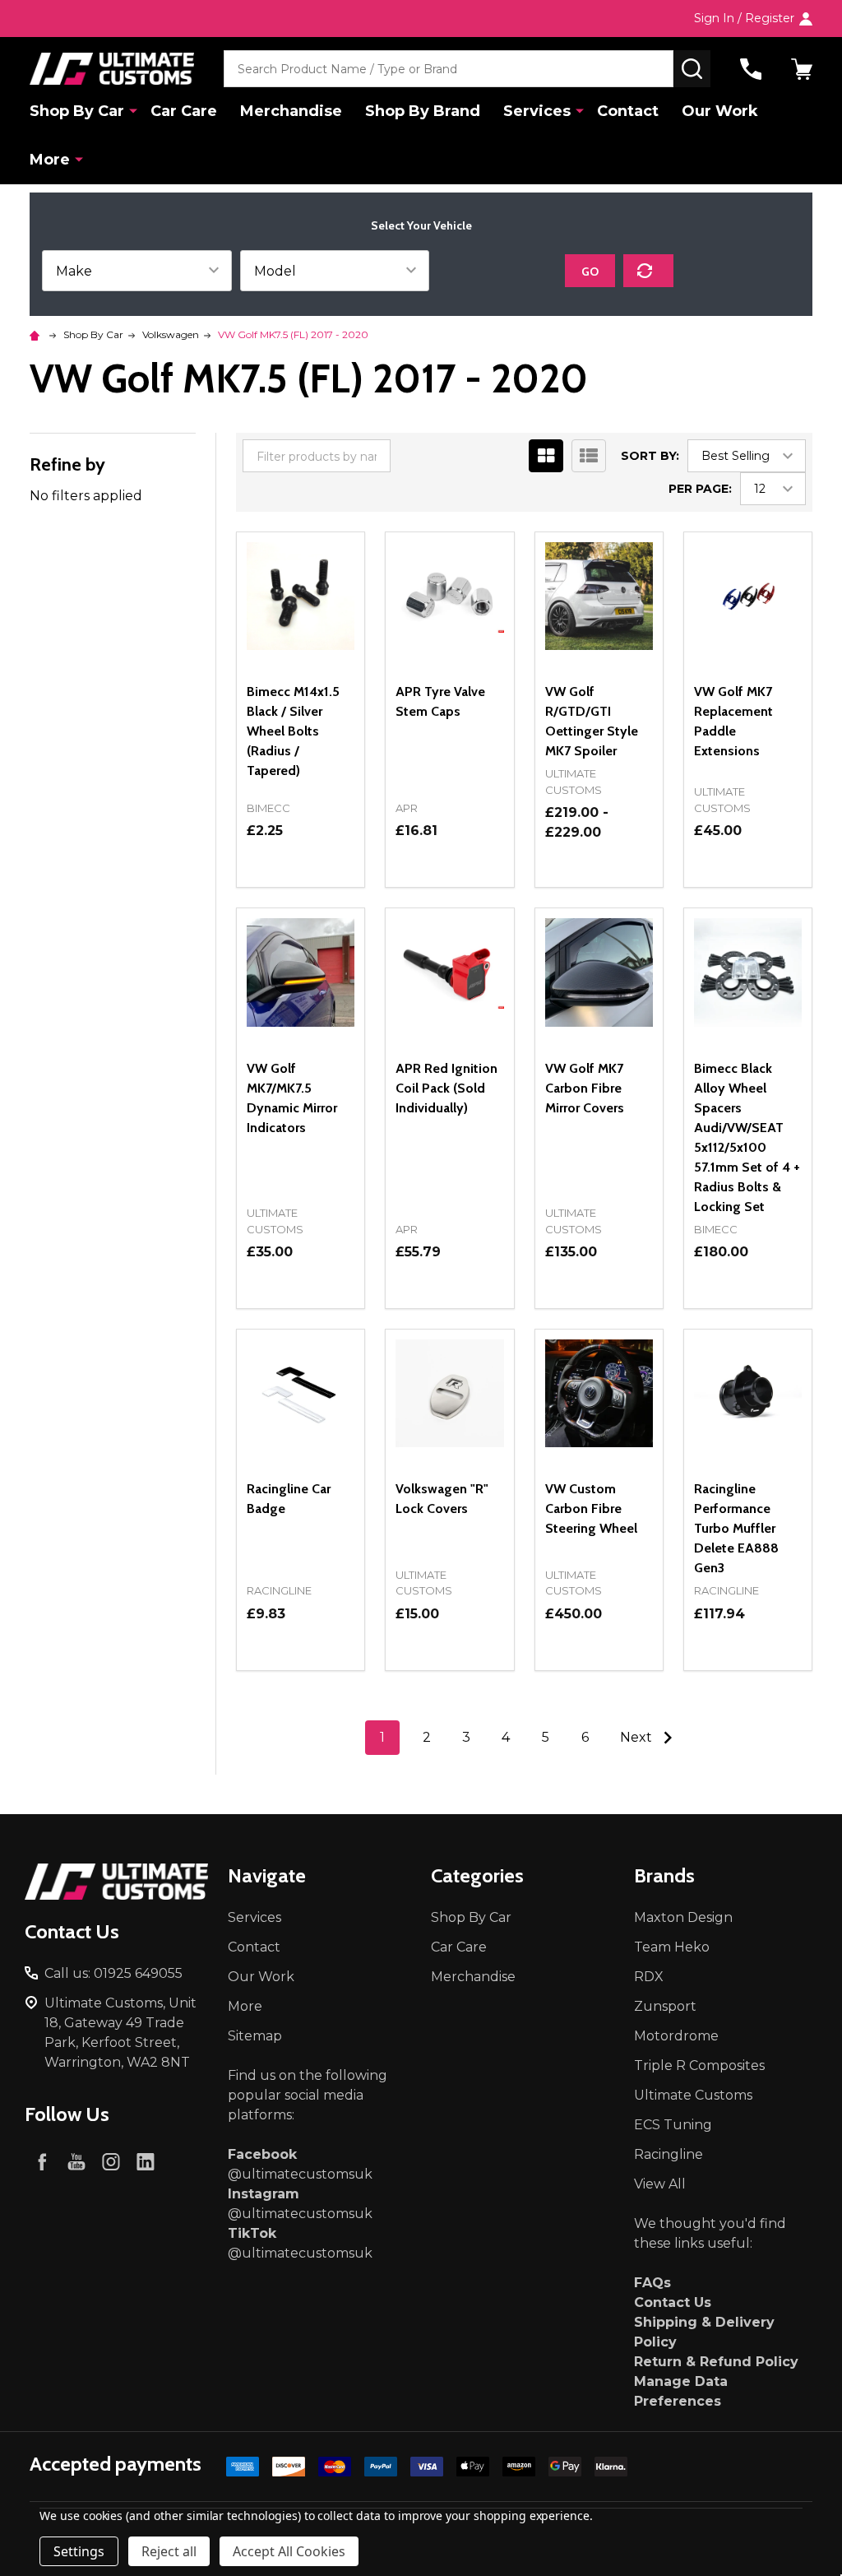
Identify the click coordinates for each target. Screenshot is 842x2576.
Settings (79, 2551)
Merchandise (291, 111)
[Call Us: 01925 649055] (751, 69)
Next (638, 1737)
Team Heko (672, 1947)
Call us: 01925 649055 (113, 1973)
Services (537, 111)
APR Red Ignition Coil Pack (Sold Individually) (446, 1088)
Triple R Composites (699, 2065)
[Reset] (648, 271)
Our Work (720, 111)
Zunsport (665, 2006)
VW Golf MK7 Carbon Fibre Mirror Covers (585, 1088)
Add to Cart (330, 1302)
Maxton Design (683, 1917)
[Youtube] (76, 2161)
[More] (133, 110)
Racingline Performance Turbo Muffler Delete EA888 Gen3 (736, 1528)
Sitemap (255, 2036)
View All (660, 2184)
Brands (664, 1875)
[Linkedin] (146, 2161)
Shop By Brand (423, 111)
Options (301, 887)
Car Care (184, 111)
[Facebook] (42, 2161)
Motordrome (676, 2036)
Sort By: (650, 456)
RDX (649, 1977)
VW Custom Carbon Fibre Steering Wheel (591, 1508)
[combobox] (449, 69)
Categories (477, 1875)
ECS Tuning (673, 2125)
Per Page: (700, 489)
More (50, 160)
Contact (628, 111)
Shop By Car (77, 111)
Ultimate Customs (693, 2095)
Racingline (669, 2154)
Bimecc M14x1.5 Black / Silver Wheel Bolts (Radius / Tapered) (293, 731)
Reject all (169, 2551)
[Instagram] (111, 2161)
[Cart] (802, 69)
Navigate (267, 1875)
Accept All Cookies (289, 2551)
